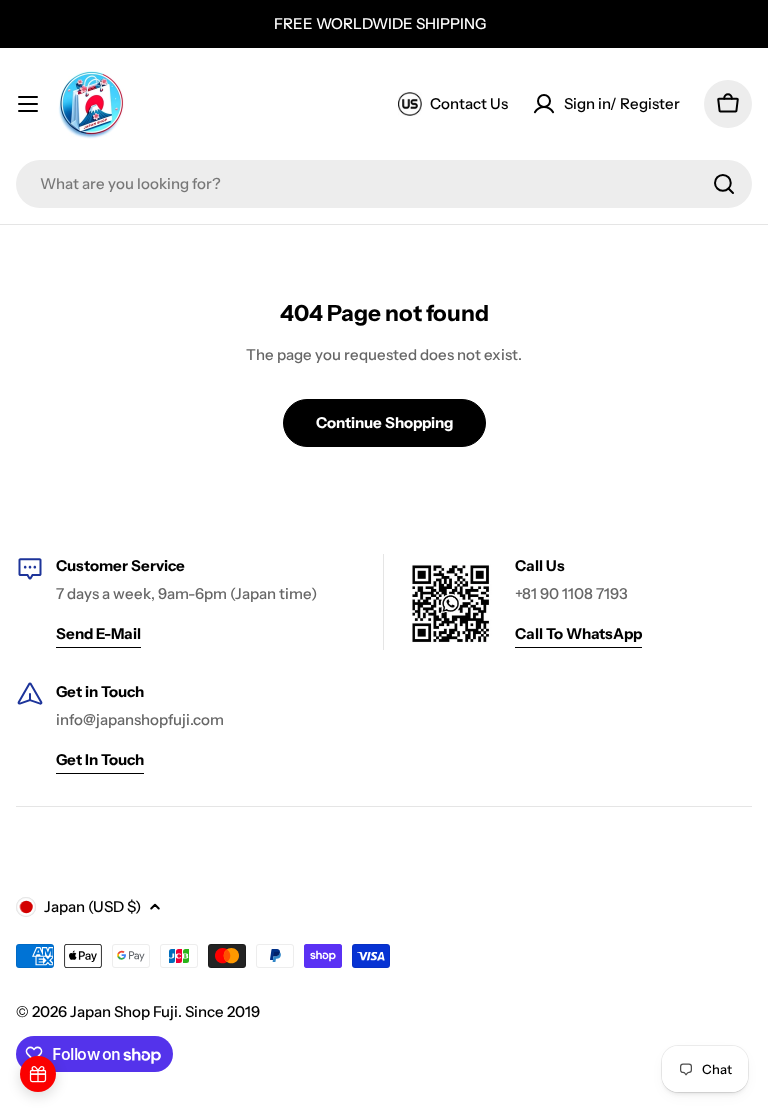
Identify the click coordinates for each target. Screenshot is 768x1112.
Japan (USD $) (92, 906)
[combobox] (384, 184)
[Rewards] (38, 1074)
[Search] (724, 184)
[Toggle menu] (28, 104)
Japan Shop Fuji (124, 1011)
